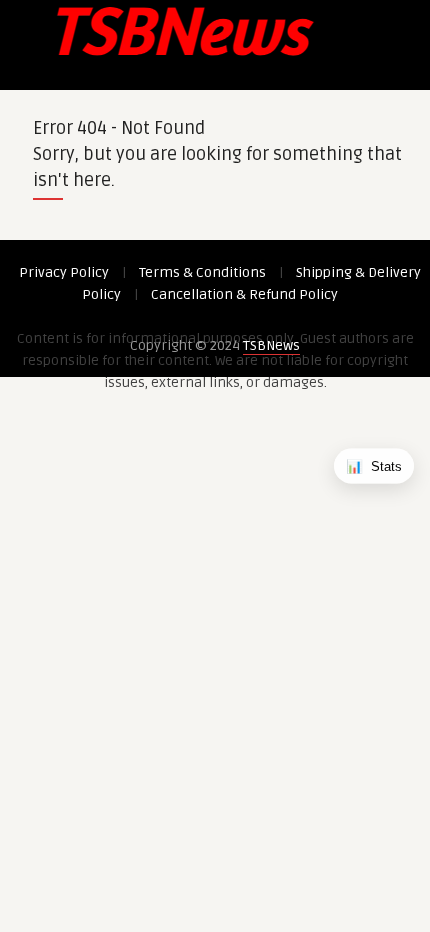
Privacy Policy (64, 272)
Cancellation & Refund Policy (244, 294)
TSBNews (271, 345)
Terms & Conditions (202, 272)
